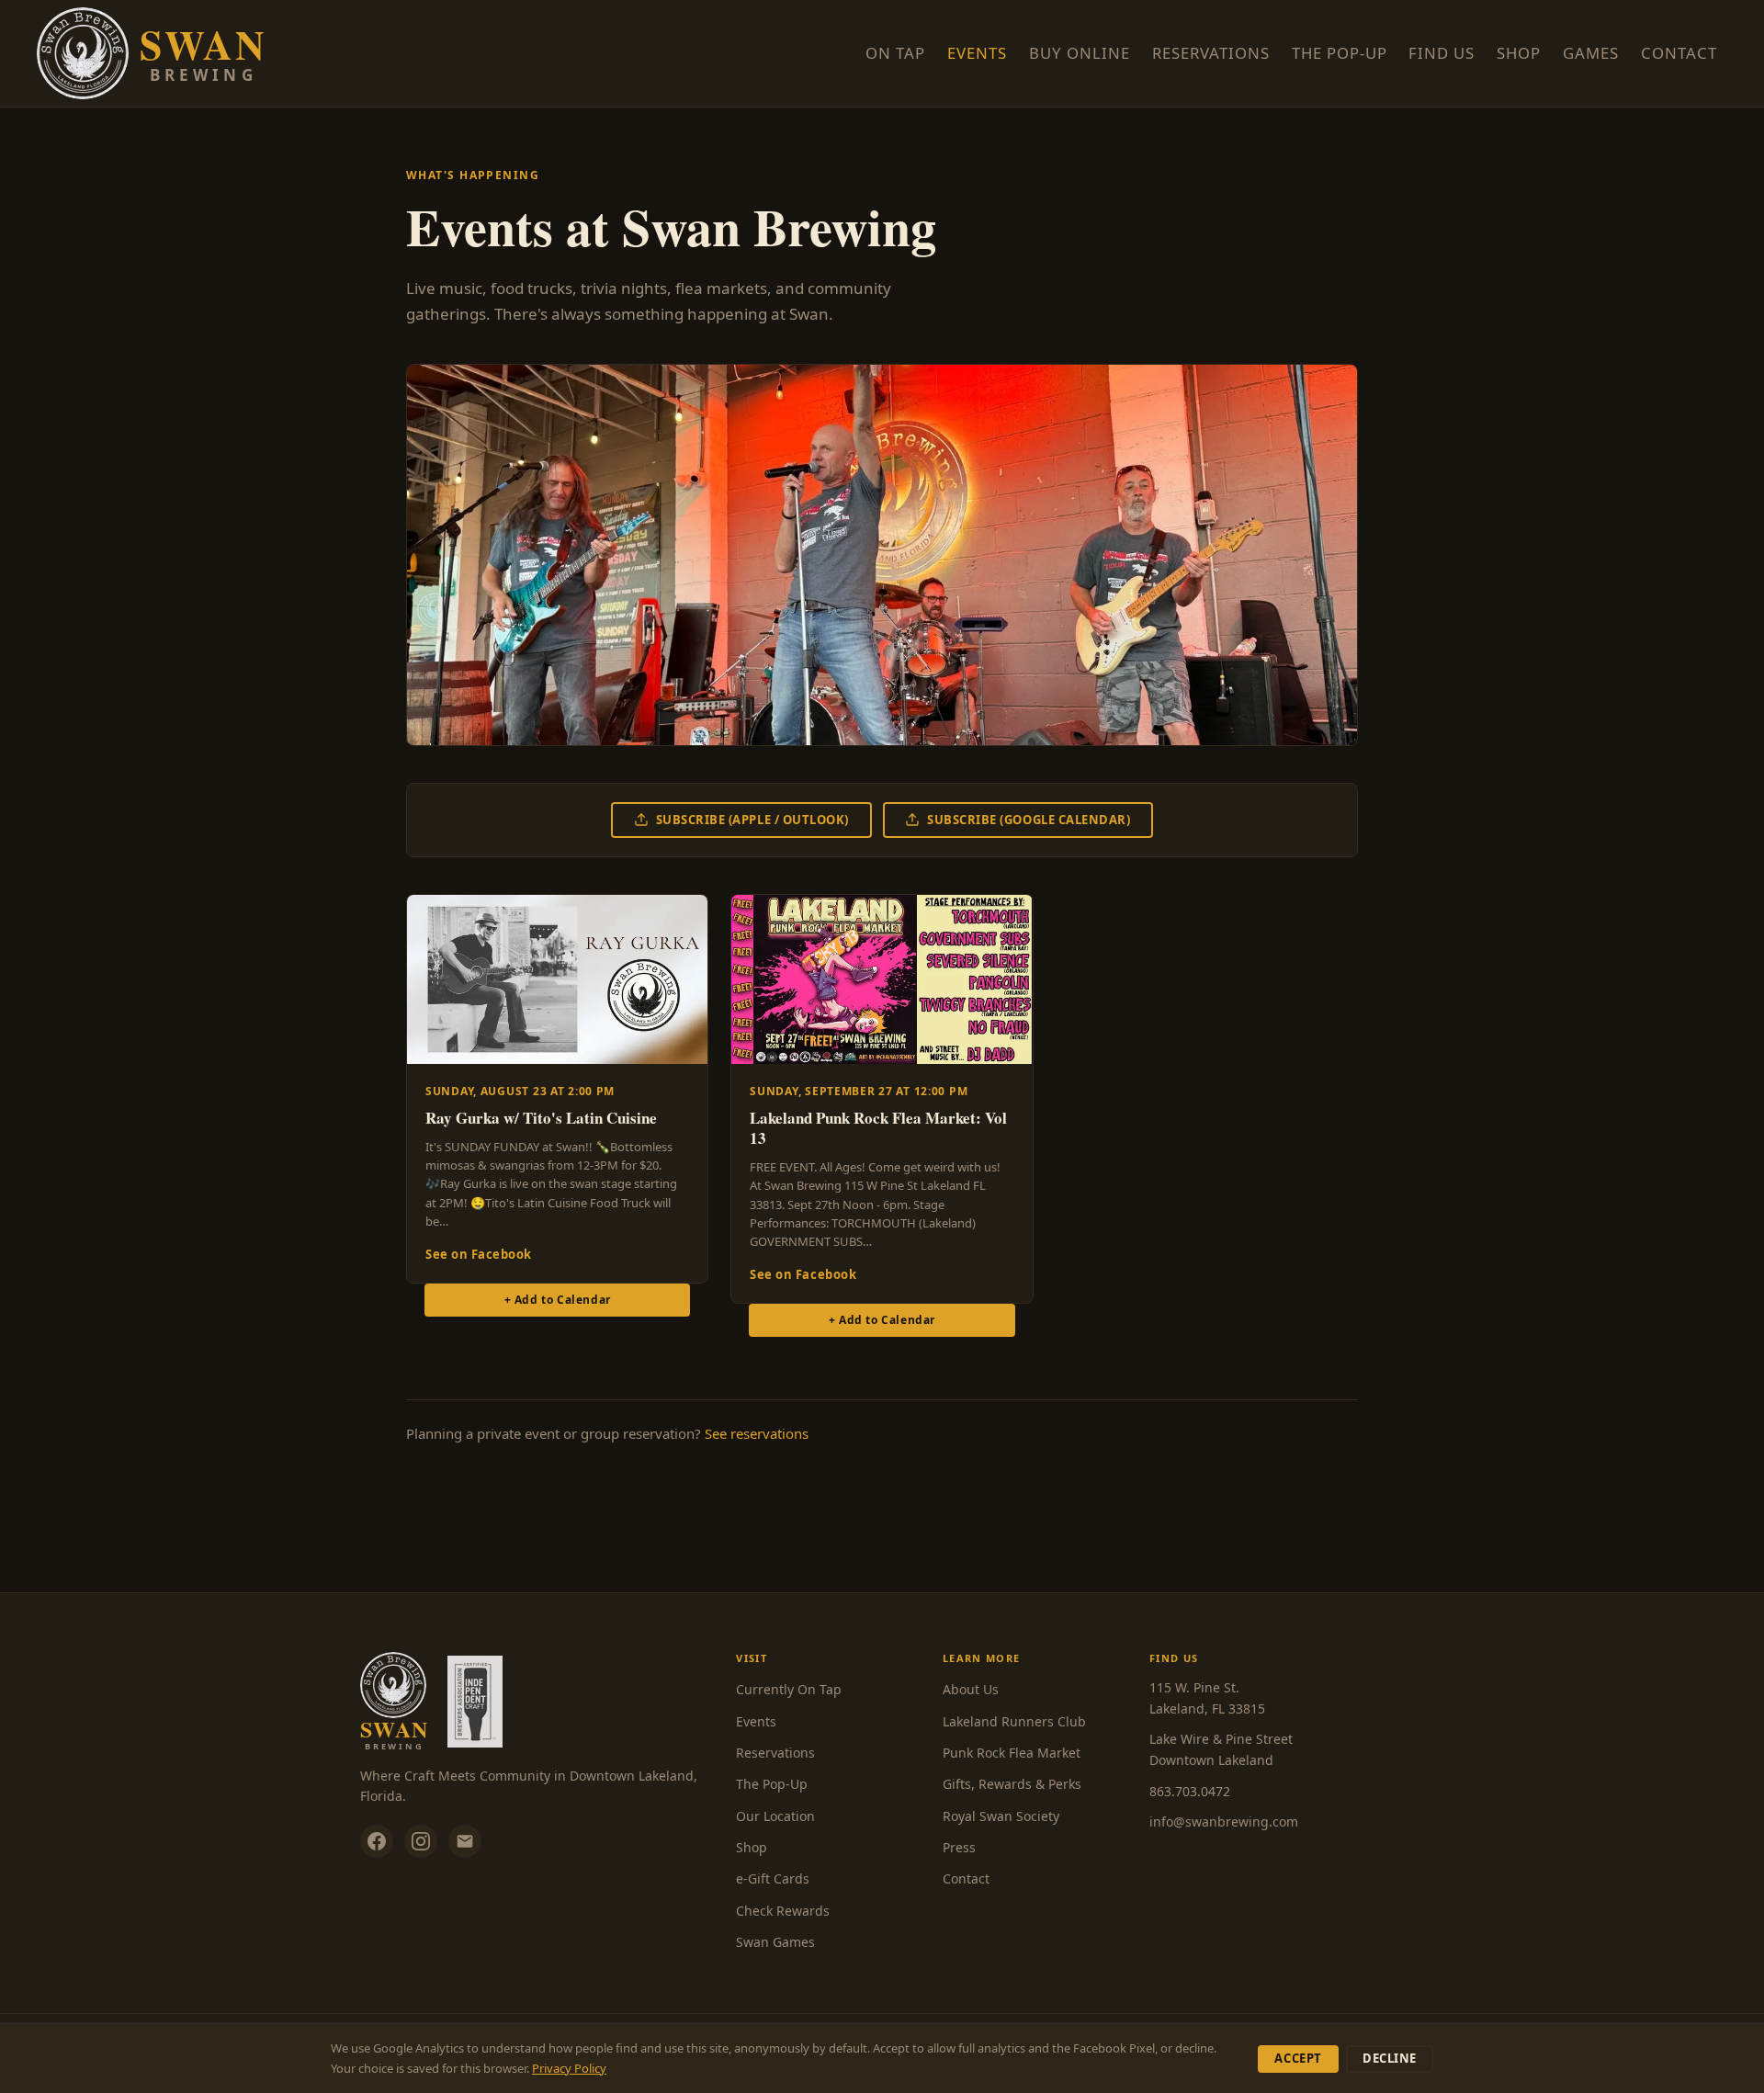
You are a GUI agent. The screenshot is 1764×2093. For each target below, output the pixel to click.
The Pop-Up (1340, 53)
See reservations (757, 1433)
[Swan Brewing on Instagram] (421, 1841)
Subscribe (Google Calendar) (1029, 820)
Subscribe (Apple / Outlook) (752, 820)
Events (977, 53)
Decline (1390, 2058)
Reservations (1211, 53)
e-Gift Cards (773, 1878)
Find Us (1442, 53)
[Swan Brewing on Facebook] (377, 1841)
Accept (1298, 2058)
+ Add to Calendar (558, 1300)
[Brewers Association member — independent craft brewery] (475, 1702)
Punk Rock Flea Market (1012, 1753)
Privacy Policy (569, 2068)
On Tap (895, 53)
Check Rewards (783, 1911)
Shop (1524, 52)
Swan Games (775, 1942)
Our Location (775, 1816)
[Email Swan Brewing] (465, 1841)
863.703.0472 (1190, 1791)
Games (1596, 52)
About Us (971, 1689)
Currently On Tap (789, 1689)
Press (959, 1847)
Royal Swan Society (1001, 1816)
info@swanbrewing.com (1224, 1821)
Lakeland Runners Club (1014, 1721)
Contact (1679, 53)
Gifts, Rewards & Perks (1012, 1784)
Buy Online (1080, 53)
